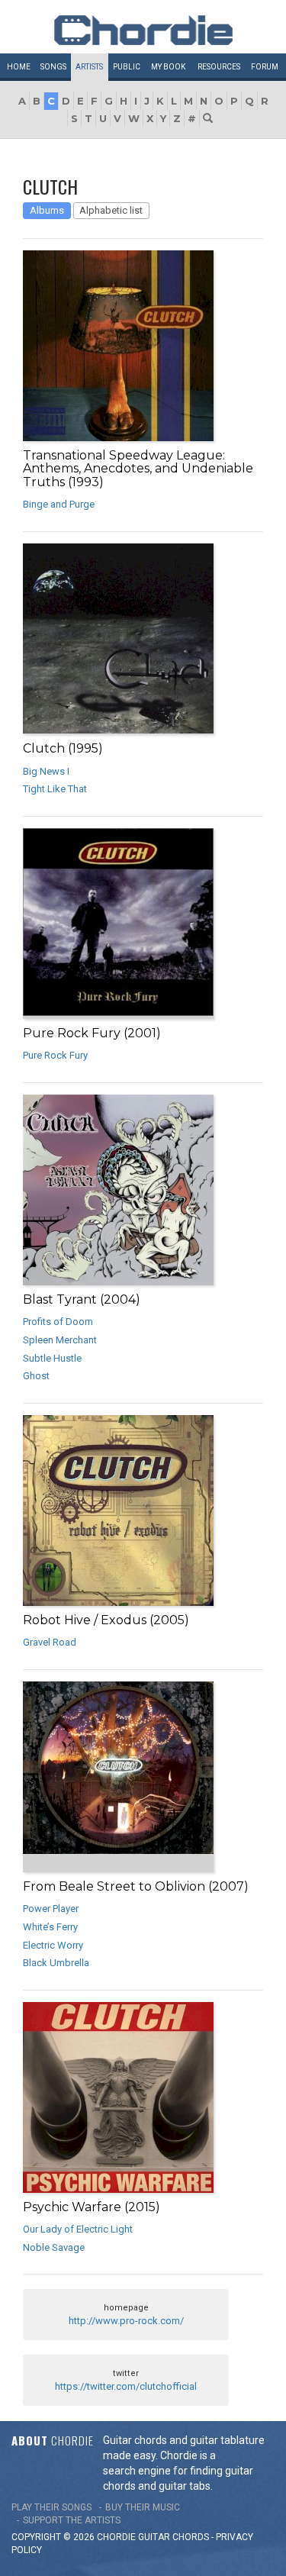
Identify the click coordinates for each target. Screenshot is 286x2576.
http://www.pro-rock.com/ (126, 2321)
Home (19, 67)
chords (191, 2537)
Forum (265, 67)
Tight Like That (55, 789)
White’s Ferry (50, 1927)
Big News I (46, 771)
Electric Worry (53, 1945)
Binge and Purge (59, 504)
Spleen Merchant (60, 1340)
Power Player (51, 1909)
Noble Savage (54, 2247)
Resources (219, 67)
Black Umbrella (56, 1963)
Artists (89, 67)
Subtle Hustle (52, 1358)
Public (127, 67)
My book (168, 67)
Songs (53, 67)
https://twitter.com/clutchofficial (126, 2386)
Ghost (36, 1376)
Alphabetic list (111, 210)
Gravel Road (50, 1642)
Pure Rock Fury (55, 1055)
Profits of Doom (58, 1322)
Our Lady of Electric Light (78, 2229)
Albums (47, 210)
